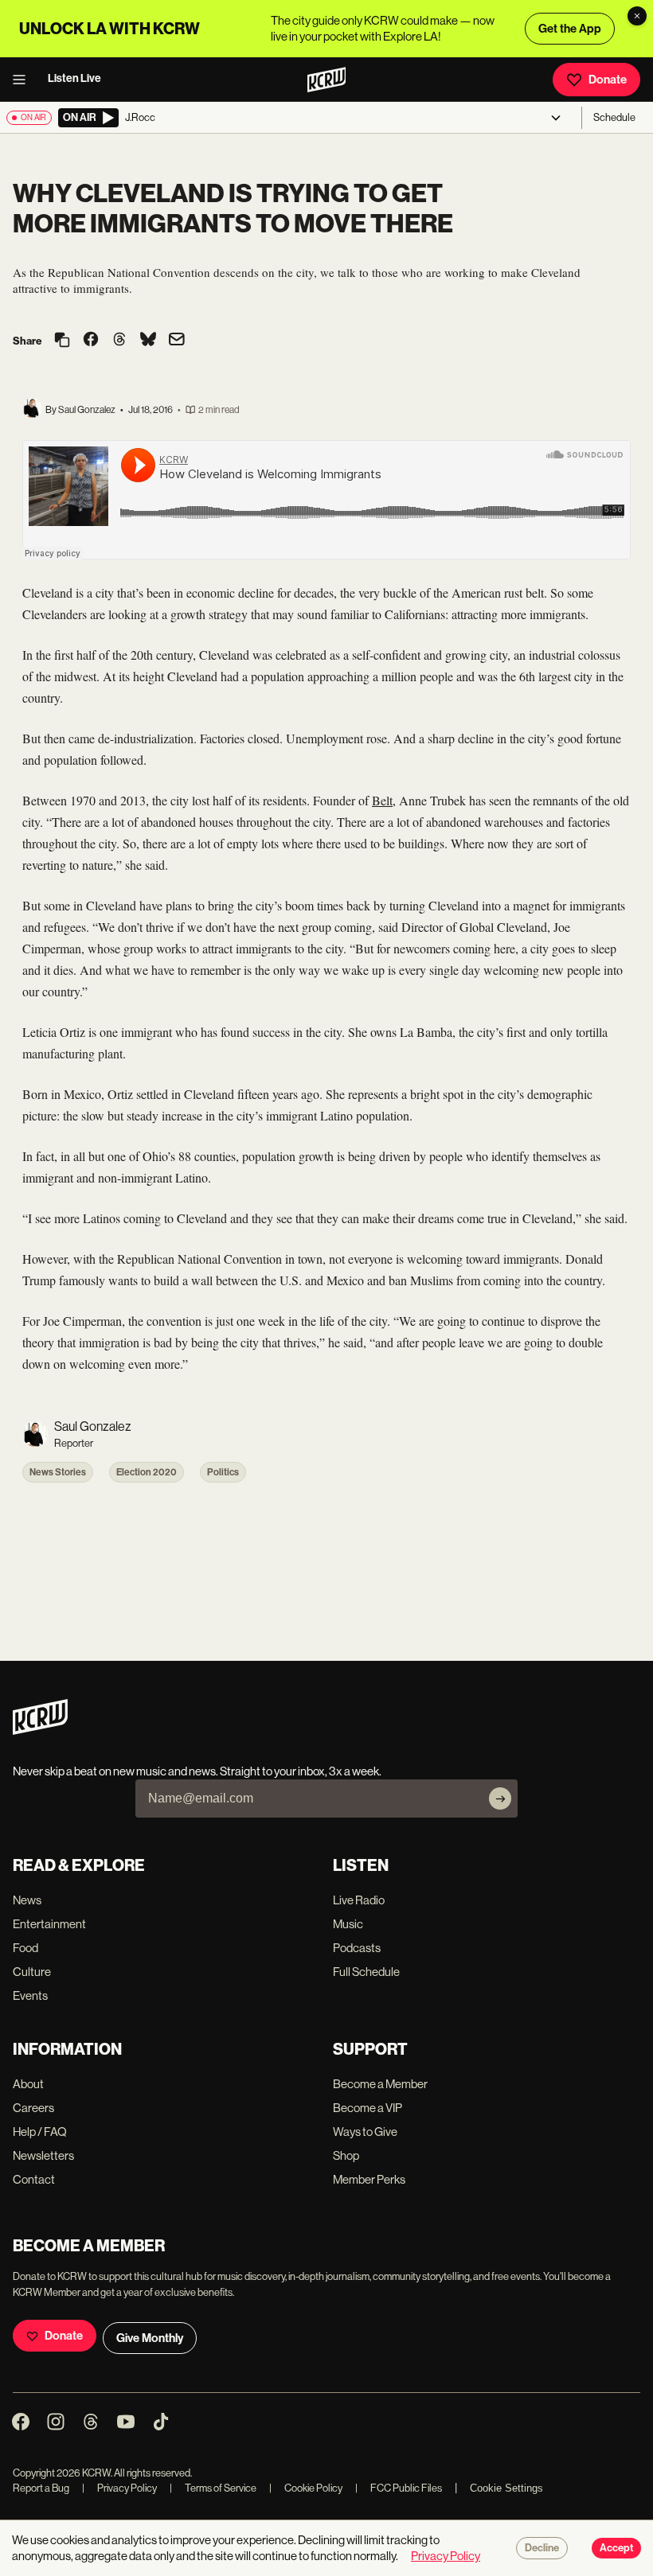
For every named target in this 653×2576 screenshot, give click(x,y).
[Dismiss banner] (637, 16)
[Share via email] (177, 341)
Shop (346, 2155)
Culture (32, 1972)
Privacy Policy (119, 2488)
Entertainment (49, 1924)
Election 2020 (147, 1472)
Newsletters (43, 2155)
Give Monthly (150, 2338)
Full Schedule (366, 1972)
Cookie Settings (506, 2488)
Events (30, 1995)
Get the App (570, 29)
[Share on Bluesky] (148, 341)
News (27, 1900)
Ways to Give (365, 2132)
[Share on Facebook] (91, 341)
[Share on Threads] (119, 341)
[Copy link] (62, 341)
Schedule (614, 117)
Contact (34, 2179)
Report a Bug (41, 2488)
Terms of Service (213, 2488)
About (28, 2084)
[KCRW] (40, 1730)
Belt (382, 800)
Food (25, 1948)
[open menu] (24, 80)
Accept (616, 2548)
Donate (608, 80)
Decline (542, 2548)
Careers (33, 2108)
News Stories (58, 1472)
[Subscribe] (500, 1799)
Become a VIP (368, 2108)
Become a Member (380, 2084)
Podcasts (357, 1948)
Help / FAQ (40, 2132)
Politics (223, 1472)
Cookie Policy (306, 2488)
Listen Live (74, 78)
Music (348, 1924)
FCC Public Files (399, 2488)
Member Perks (369, 2179)
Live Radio (359, 1900)
